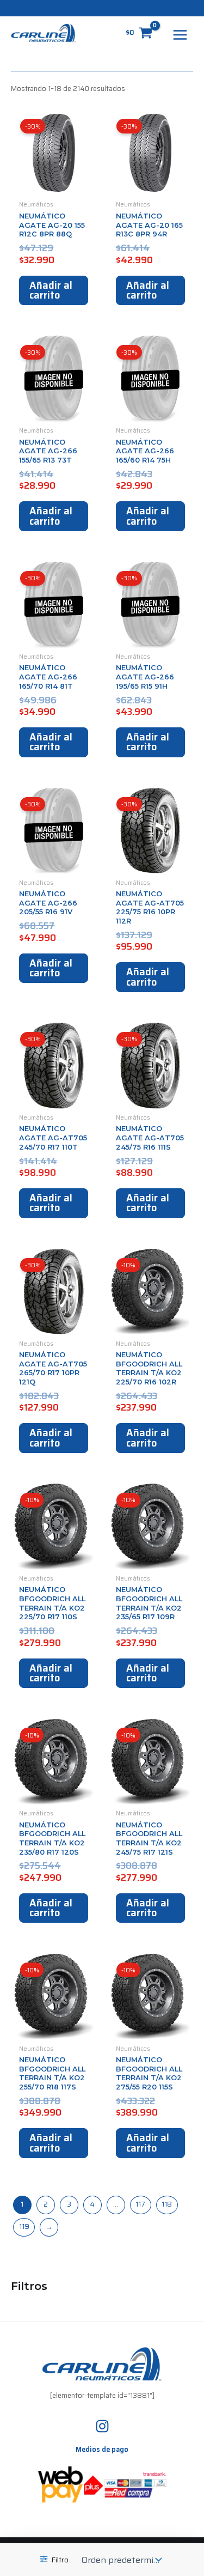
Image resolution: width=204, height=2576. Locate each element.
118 (167, 2204)
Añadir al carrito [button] (51, 290)
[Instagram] (102, 2426)
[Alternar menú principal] (180, 35)
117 (140, 2204)
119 (24, 2227)
